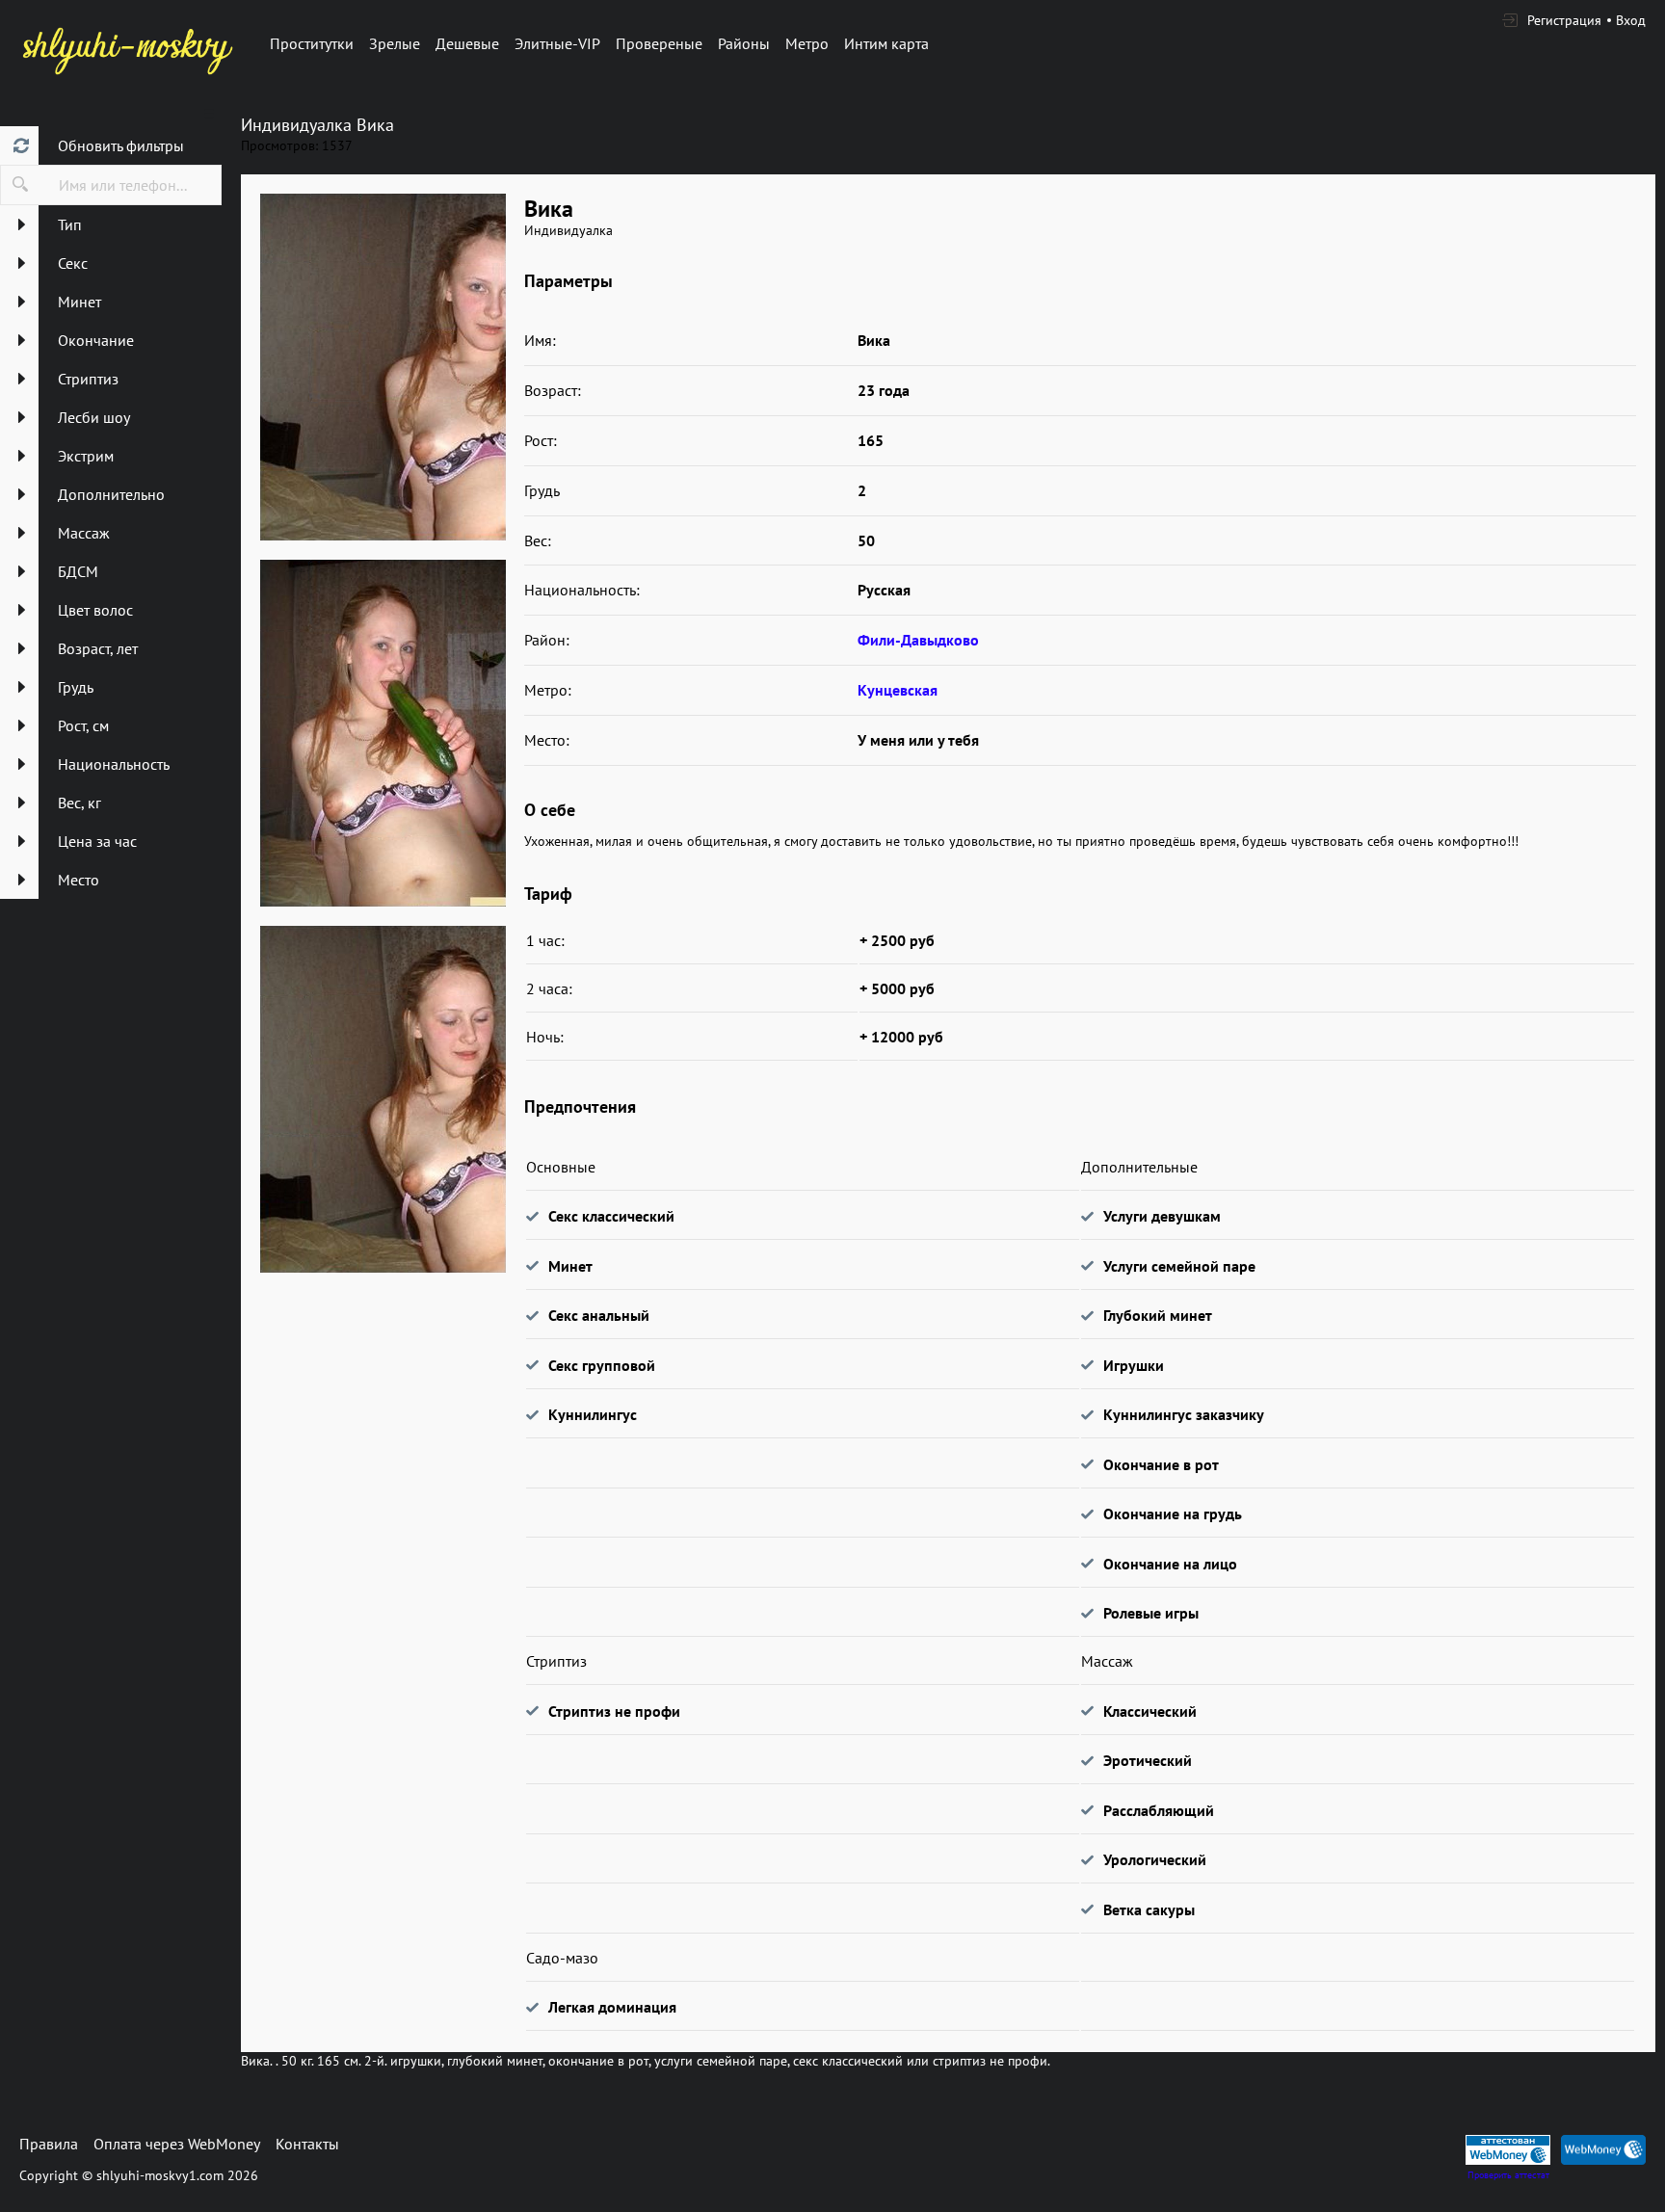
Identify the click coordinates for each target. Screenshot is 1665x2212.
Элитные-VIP (557, 43)
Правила (49, 2144)
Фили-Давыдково (918, 640)
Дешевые (467, 43)
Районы (744, 43)
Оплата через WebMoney (177, 2144)
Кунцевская (898, 690)
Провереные (659, 43)
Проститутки (312, 43)
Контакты (307, 2144)
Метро (807, 43)
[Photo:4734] (383, 1099)
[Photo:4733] (383, 733)
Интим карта (886, 43)
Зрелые (395, 43)
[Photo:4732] (383, 367)
